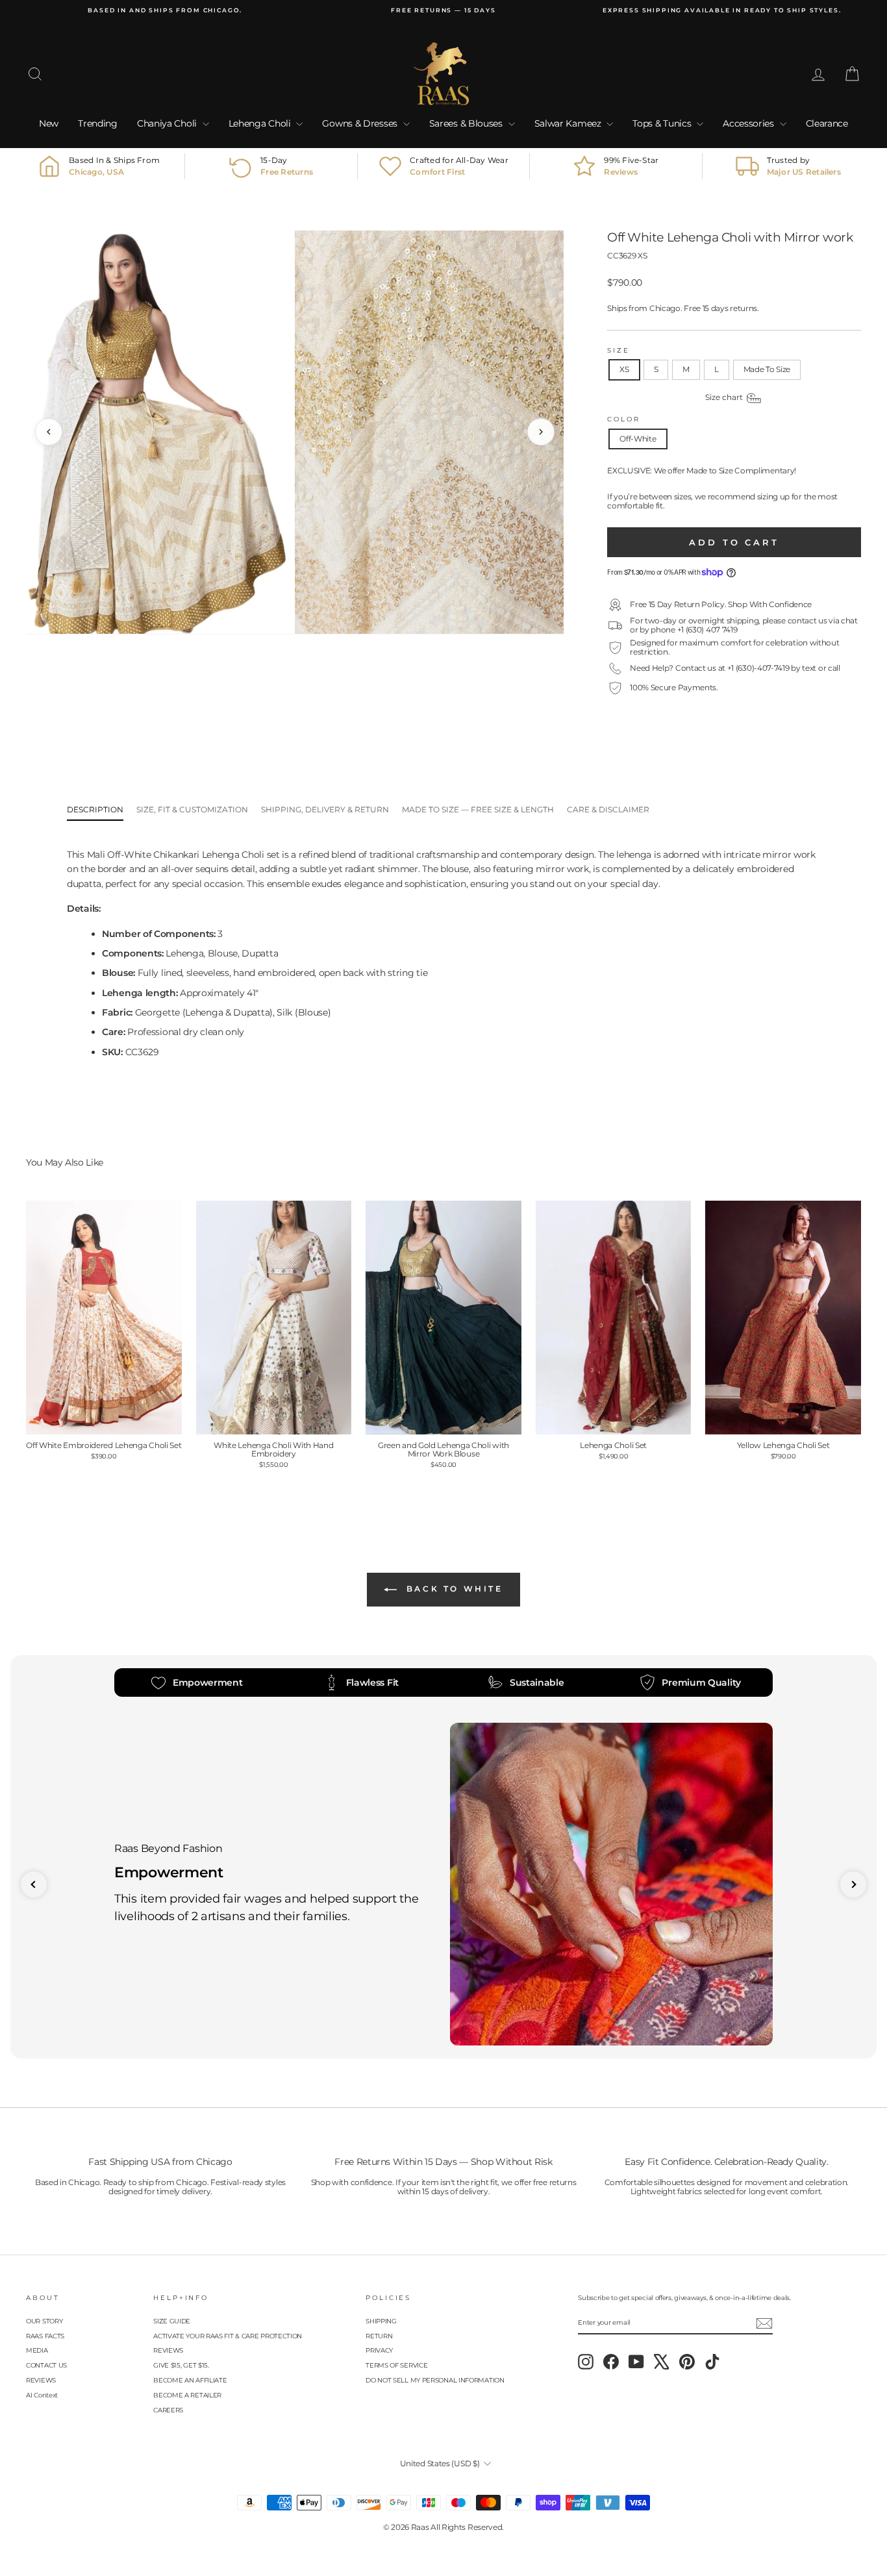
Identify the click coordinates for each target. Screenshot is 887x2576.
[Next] (541, 432)
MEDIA (37, 2350)
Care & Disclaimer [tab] (608, 809)
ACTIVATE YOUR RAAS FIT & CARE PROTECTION (228, 2336)
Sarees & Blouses (467, 123)
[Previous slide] (34, 1884)
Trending (98, 123)
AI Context (42, 2395)
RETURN (379, 2336)
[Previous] (49, 432)
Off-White (638, 439)
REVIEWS (41, 2380)
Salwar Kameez (569, 123)
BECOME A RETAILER (187, 2395)
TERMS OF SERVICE (396, 2365)
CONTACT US (46, 2365)
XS (624, 369)
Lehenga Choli (261, 123)
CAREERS (168, 2410)
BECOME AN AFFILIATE (190, 2380)
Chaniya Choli (168, 123)
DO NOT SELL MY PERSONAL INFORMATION (435, 2380)
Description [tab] (95, 809)
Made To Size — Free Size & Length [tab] (478, 809)
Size (618, 350)
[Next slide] (853, 1884)
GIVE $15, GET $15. (181, 2365)
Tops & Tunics (663, 123)
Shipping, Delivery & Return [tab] (325, 809)
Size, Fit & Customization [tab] (192, 809)
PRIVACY (379, 2350)
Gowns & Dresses (361, 123)
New (49, 123)
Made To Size (767, 369)
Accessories (749, 123)
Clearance (827, 123)
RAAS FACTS (45, 2336)
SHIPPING (381, 2321)
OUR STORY (44, 2321)
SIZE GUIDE (172, 2321)
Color (623, 419)
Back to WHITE (452, 1589)
